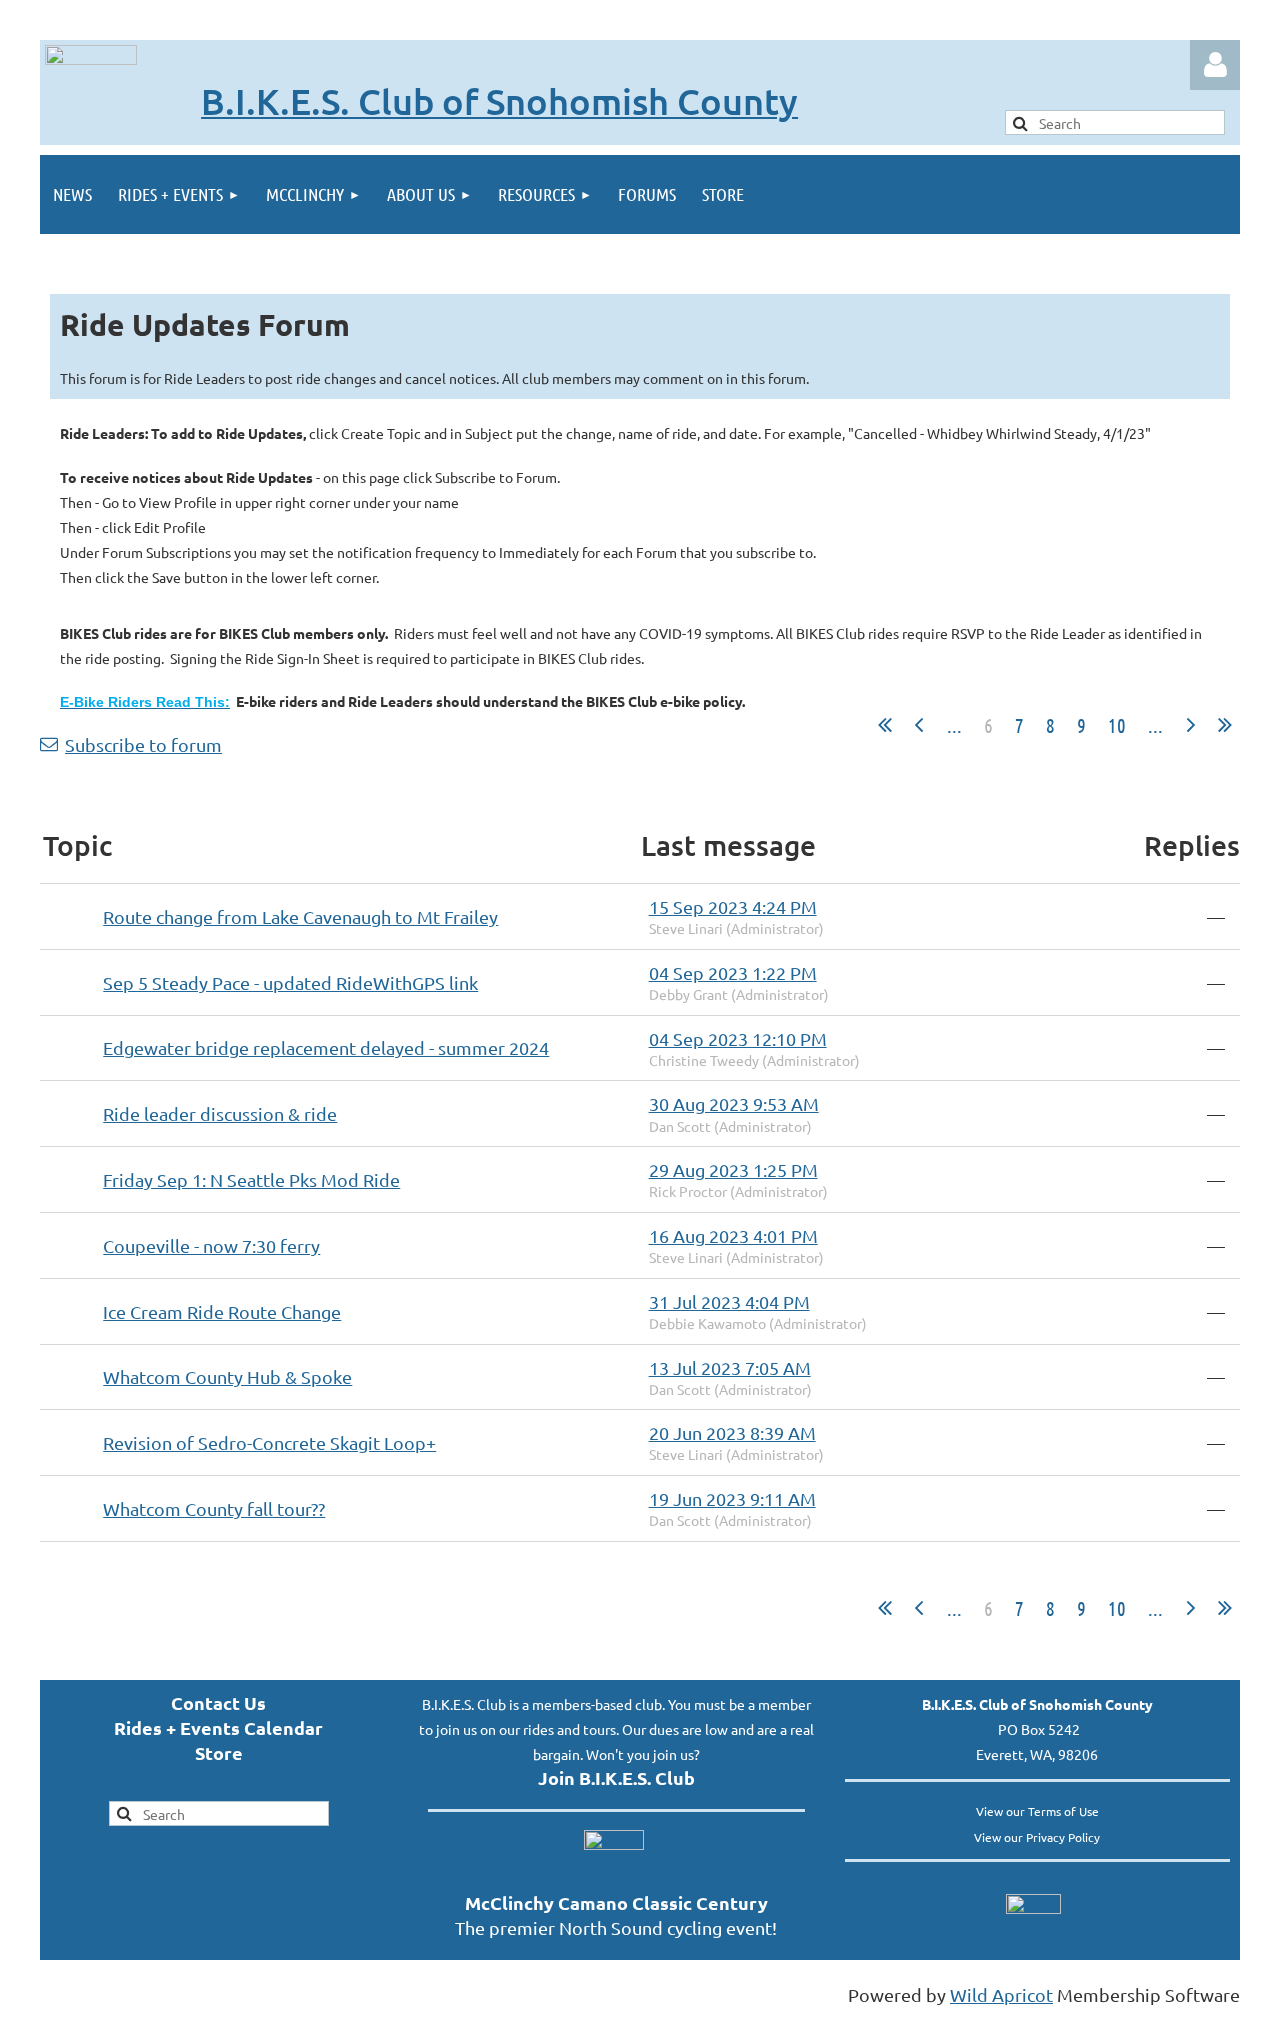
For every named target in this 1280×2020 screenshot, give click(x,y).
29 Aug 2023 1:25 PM (733, 1169)
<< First (885, 725)
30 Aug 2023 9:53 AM (734, 1103)
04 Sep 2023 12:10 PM (738, 1038)
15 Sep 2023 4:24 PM (733, 906)
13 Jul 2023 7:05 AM (730, 1367)
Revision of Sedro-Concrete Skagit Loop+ (269, 1442)
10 (1117, 725)
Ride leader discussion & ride (220, 1113)
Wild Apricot (1001, 1994)
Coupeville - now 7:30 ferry (211, 1245)
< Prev (919, 725)
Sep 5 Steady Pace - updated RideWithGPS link (290, 982)
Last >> (1225, 725)
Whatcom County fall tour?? (214, 1508)
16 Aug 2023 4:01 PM (733, 1235)
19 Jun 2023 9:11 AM (732, 1498)
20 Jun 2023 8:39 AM (732, 1432)
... (954, 725)
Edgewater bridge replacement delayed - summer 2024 (326, 1047)
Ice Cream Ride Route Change (222, 1311)
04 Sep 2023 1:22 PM (733, 972)
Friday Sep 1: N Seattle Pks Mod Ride (251, 1179)
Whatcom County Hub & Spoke (227, 1376)
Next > (1191, 725)
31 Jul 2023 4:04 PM (729, 1301)
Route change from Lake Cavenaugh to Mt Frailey (300, 916)
